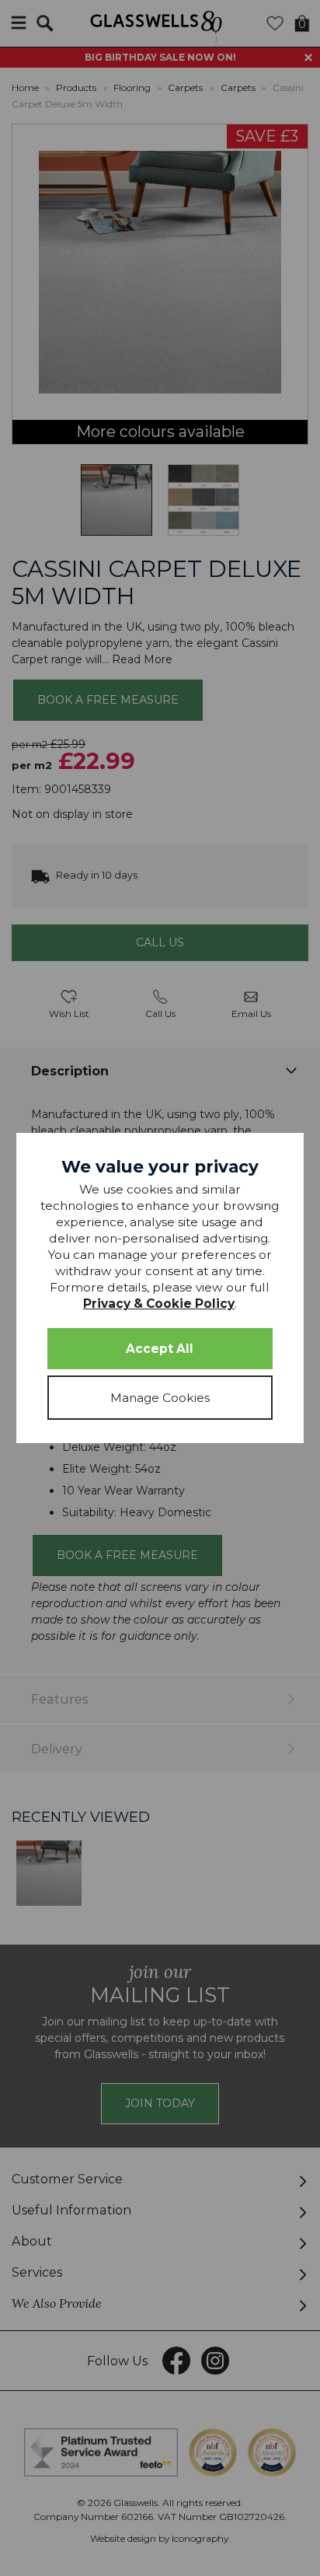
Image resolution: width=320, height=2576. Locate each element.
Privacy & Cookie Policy (159, 1304)
